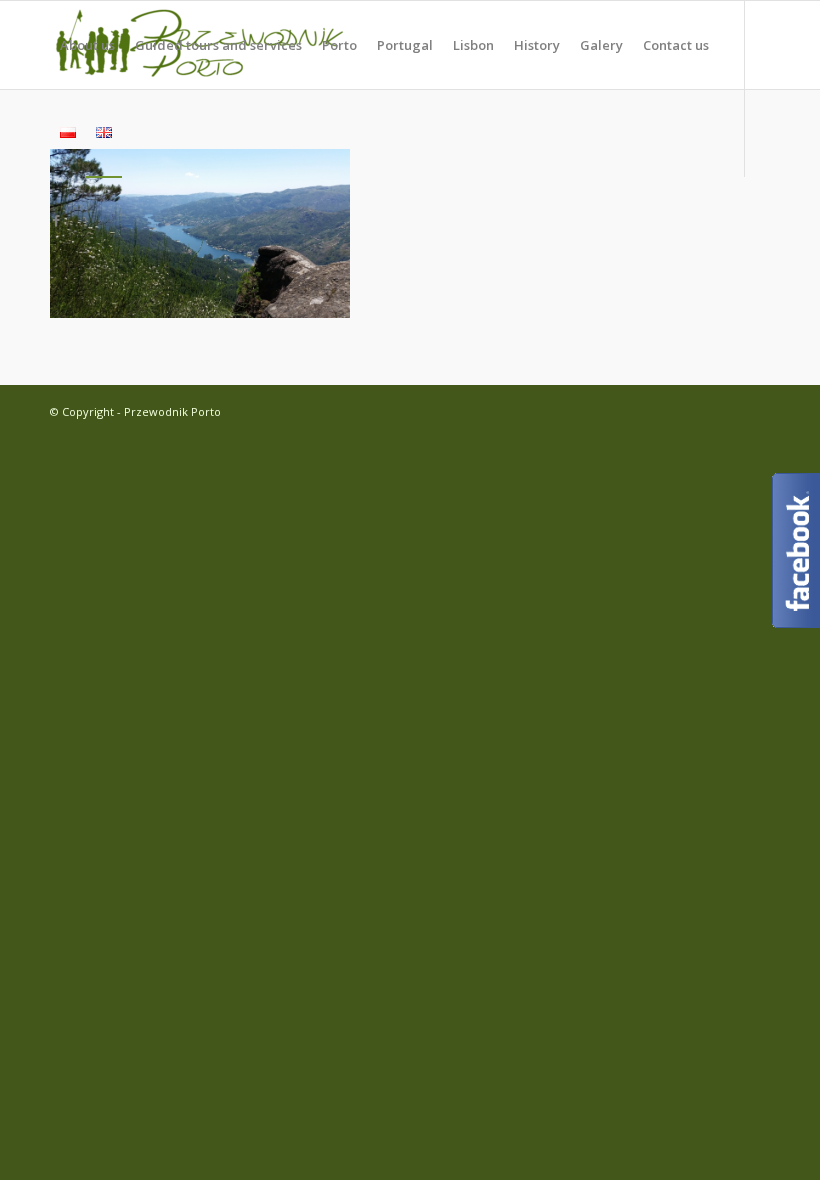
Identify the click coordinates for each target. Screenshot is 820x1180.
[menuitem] (87, 45)
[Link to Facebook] (56, 220)
